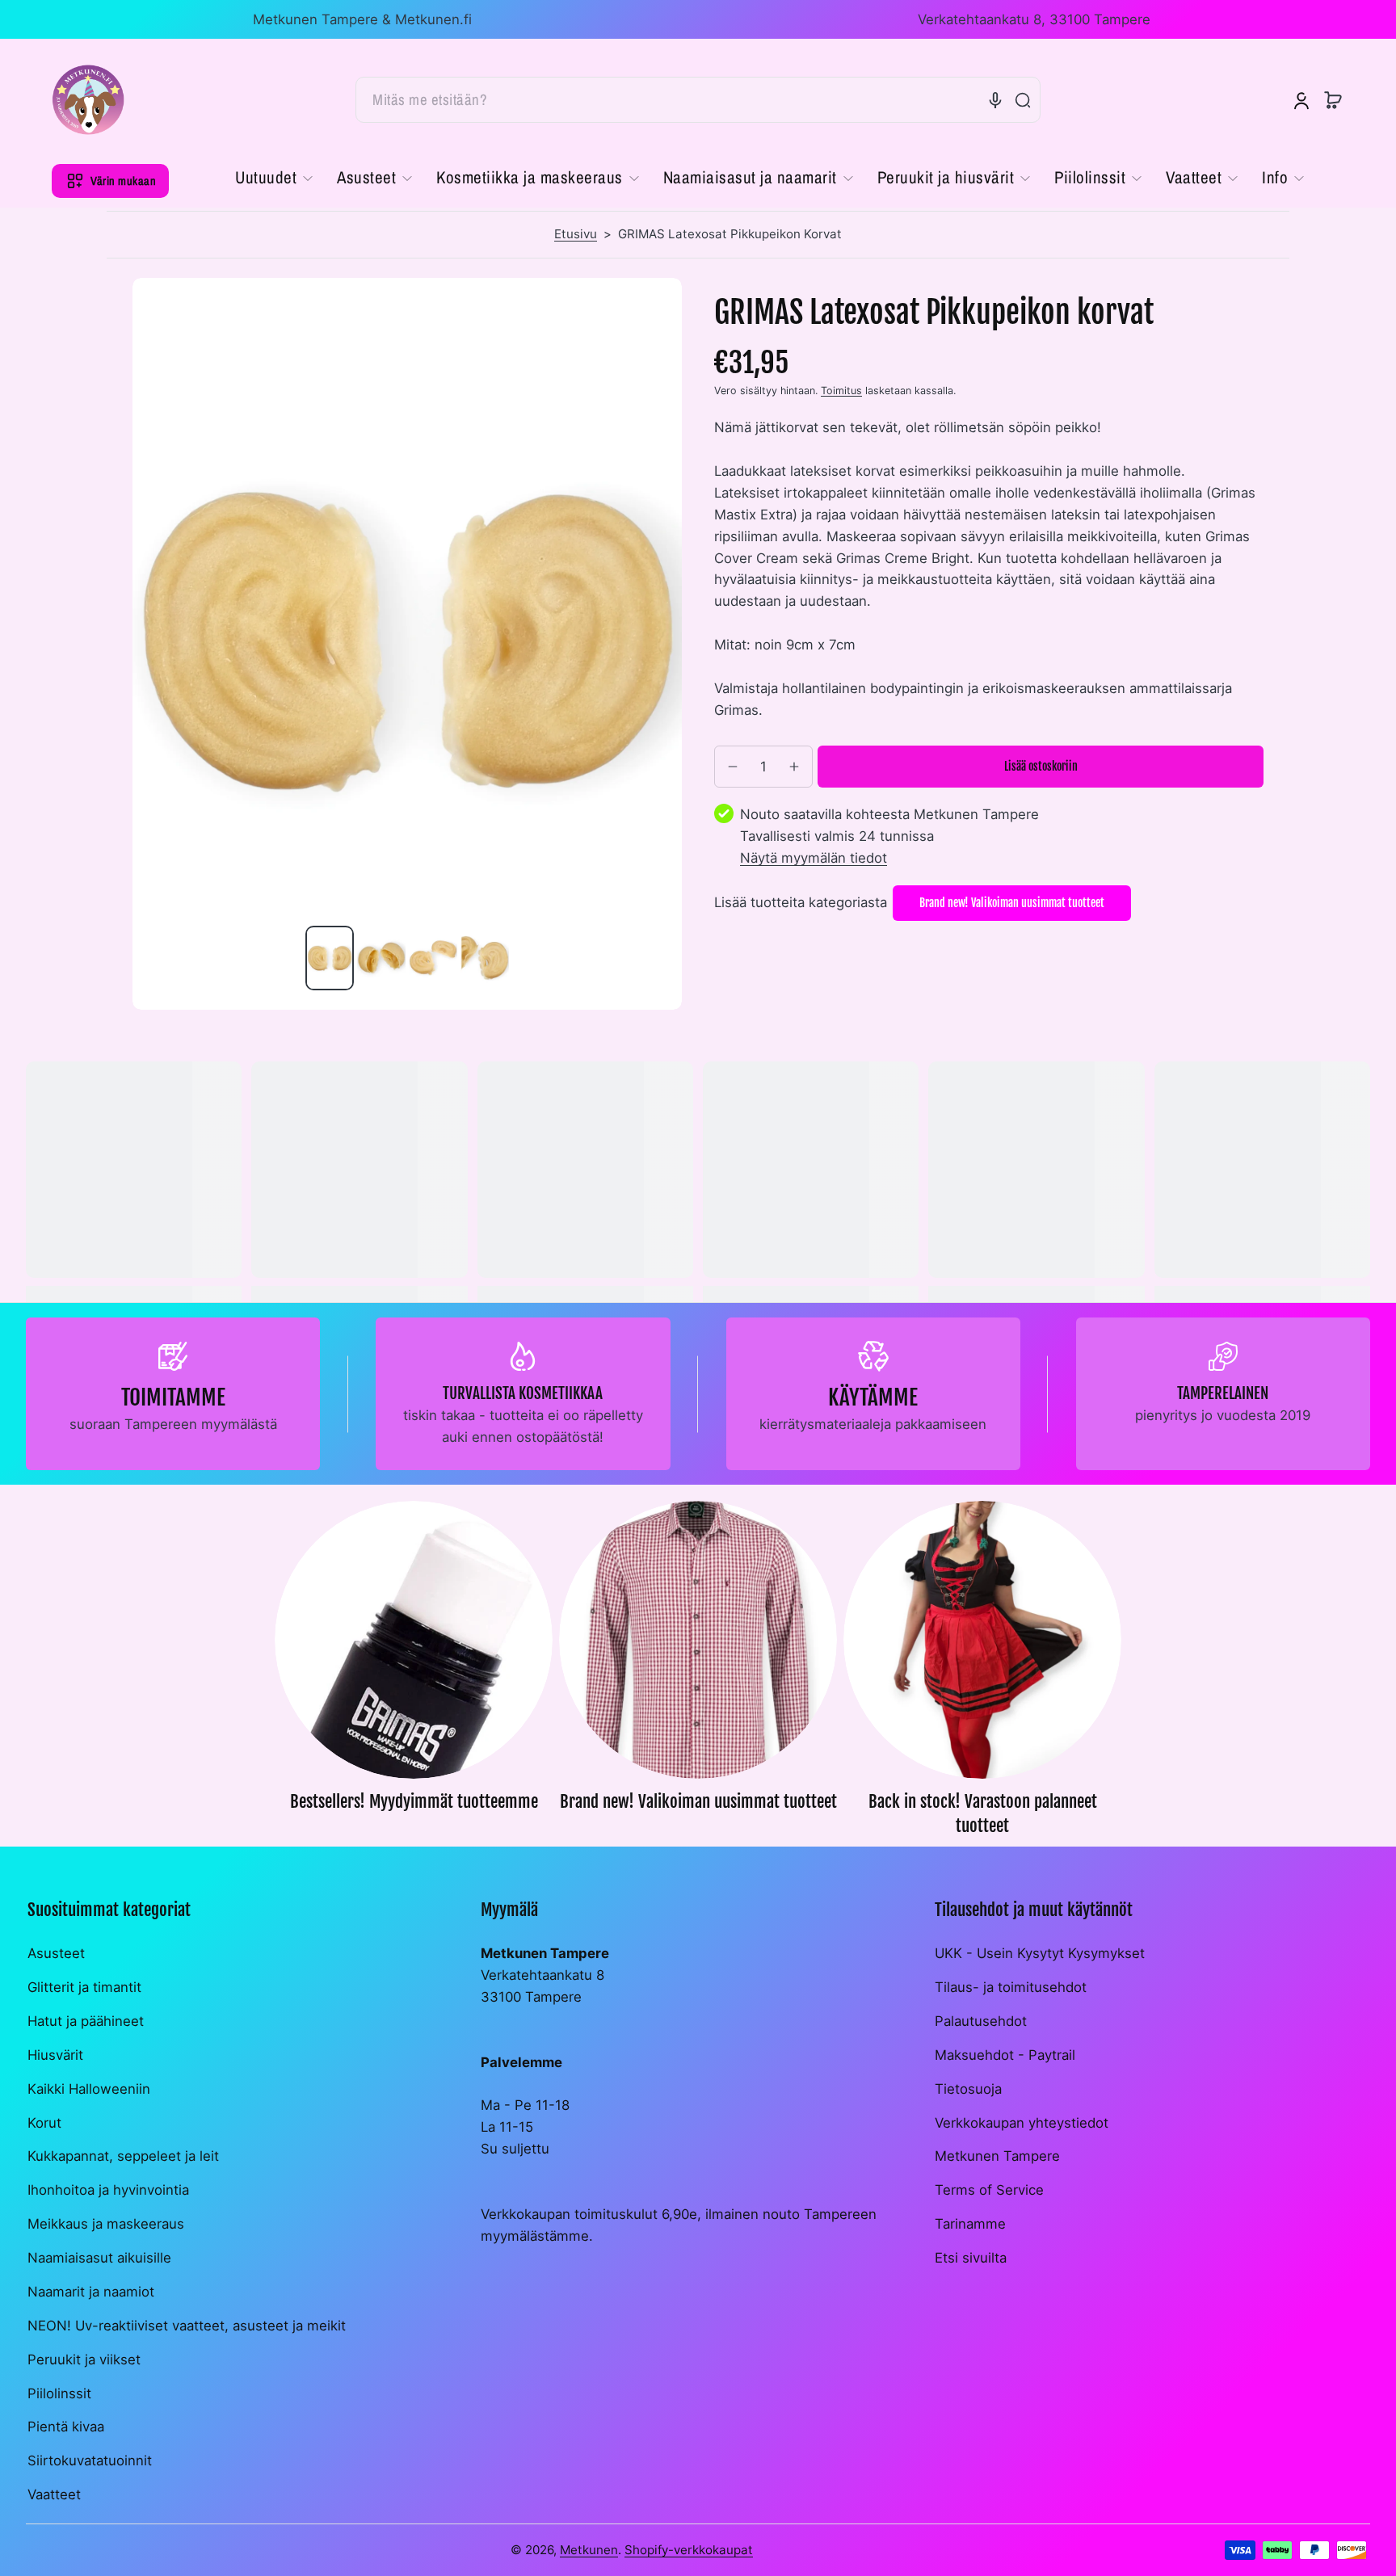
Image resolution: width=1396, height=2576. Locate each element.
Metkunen (589, 2550)
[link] (280, 179)
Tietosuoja (968, 2089)
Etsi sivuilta (971, 2258)
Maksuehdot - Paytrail (1005, 2055)
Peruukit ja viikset (84, 2360)
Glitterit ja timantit (84, 1987)
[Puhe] (995, 100)
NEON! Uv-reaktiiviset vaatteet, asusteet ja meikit (187, 2326)
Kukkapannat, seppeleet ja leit (123, 2156)
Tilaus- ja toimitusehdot (1011, 1987)
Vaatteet (54, 2494)
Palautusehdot (981, 2021)
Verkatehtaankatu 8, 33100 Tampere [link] (1034, 19)
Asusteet (56, 1953)
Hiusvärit (55, 2055)
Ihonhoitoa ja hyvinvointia (108, 2190)
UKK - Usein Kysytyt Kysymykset (1040, 1953)
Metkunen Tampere (997, 2156)
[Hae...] (1023, 100)
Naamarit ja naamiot (91, 2292)
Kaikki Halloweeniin (89, 2089)
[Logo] (88, 100)
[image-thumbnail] (330, 958)
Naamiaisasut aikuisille (99, 2258)
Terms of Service (989, 2190)
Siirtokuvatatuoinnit (90, 2460)
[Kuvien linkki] (414, 1673)
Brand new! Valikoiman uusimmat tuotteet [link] (698, 1801)
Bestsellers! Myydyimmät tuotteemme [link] (414, 1801)
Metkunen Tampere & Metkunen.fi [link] (362, 19)
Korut (44, 2123)
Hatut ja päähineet (86, 2021)
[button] (1333, 100)
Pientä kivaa (66, 2427)
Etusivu (576, 234)
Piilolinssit (59, 2393)
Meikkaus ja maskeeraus (106, 2224)
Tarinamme (970, 2224)
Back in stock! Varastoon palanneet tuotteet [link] (983, 1813)
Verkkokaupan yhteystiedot (1022, 2123)
